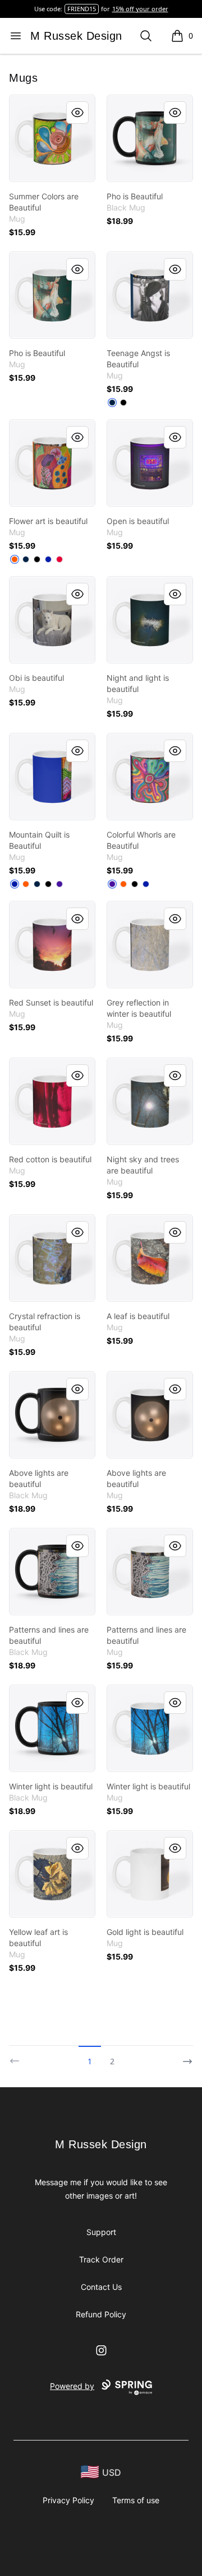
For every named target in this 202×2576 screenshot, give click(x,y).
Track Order (101, 2259)
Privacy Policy (68, 2500)
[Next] (184, 2056)
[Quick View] (77, 113)
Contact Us (101, 2287)
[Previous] (18, 2056)
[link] (52, 138)
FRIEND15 (82, 9)
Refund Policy (101, 2314)
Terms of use (136, 2500)
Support (101, 2232)
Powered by (72, 2386)
